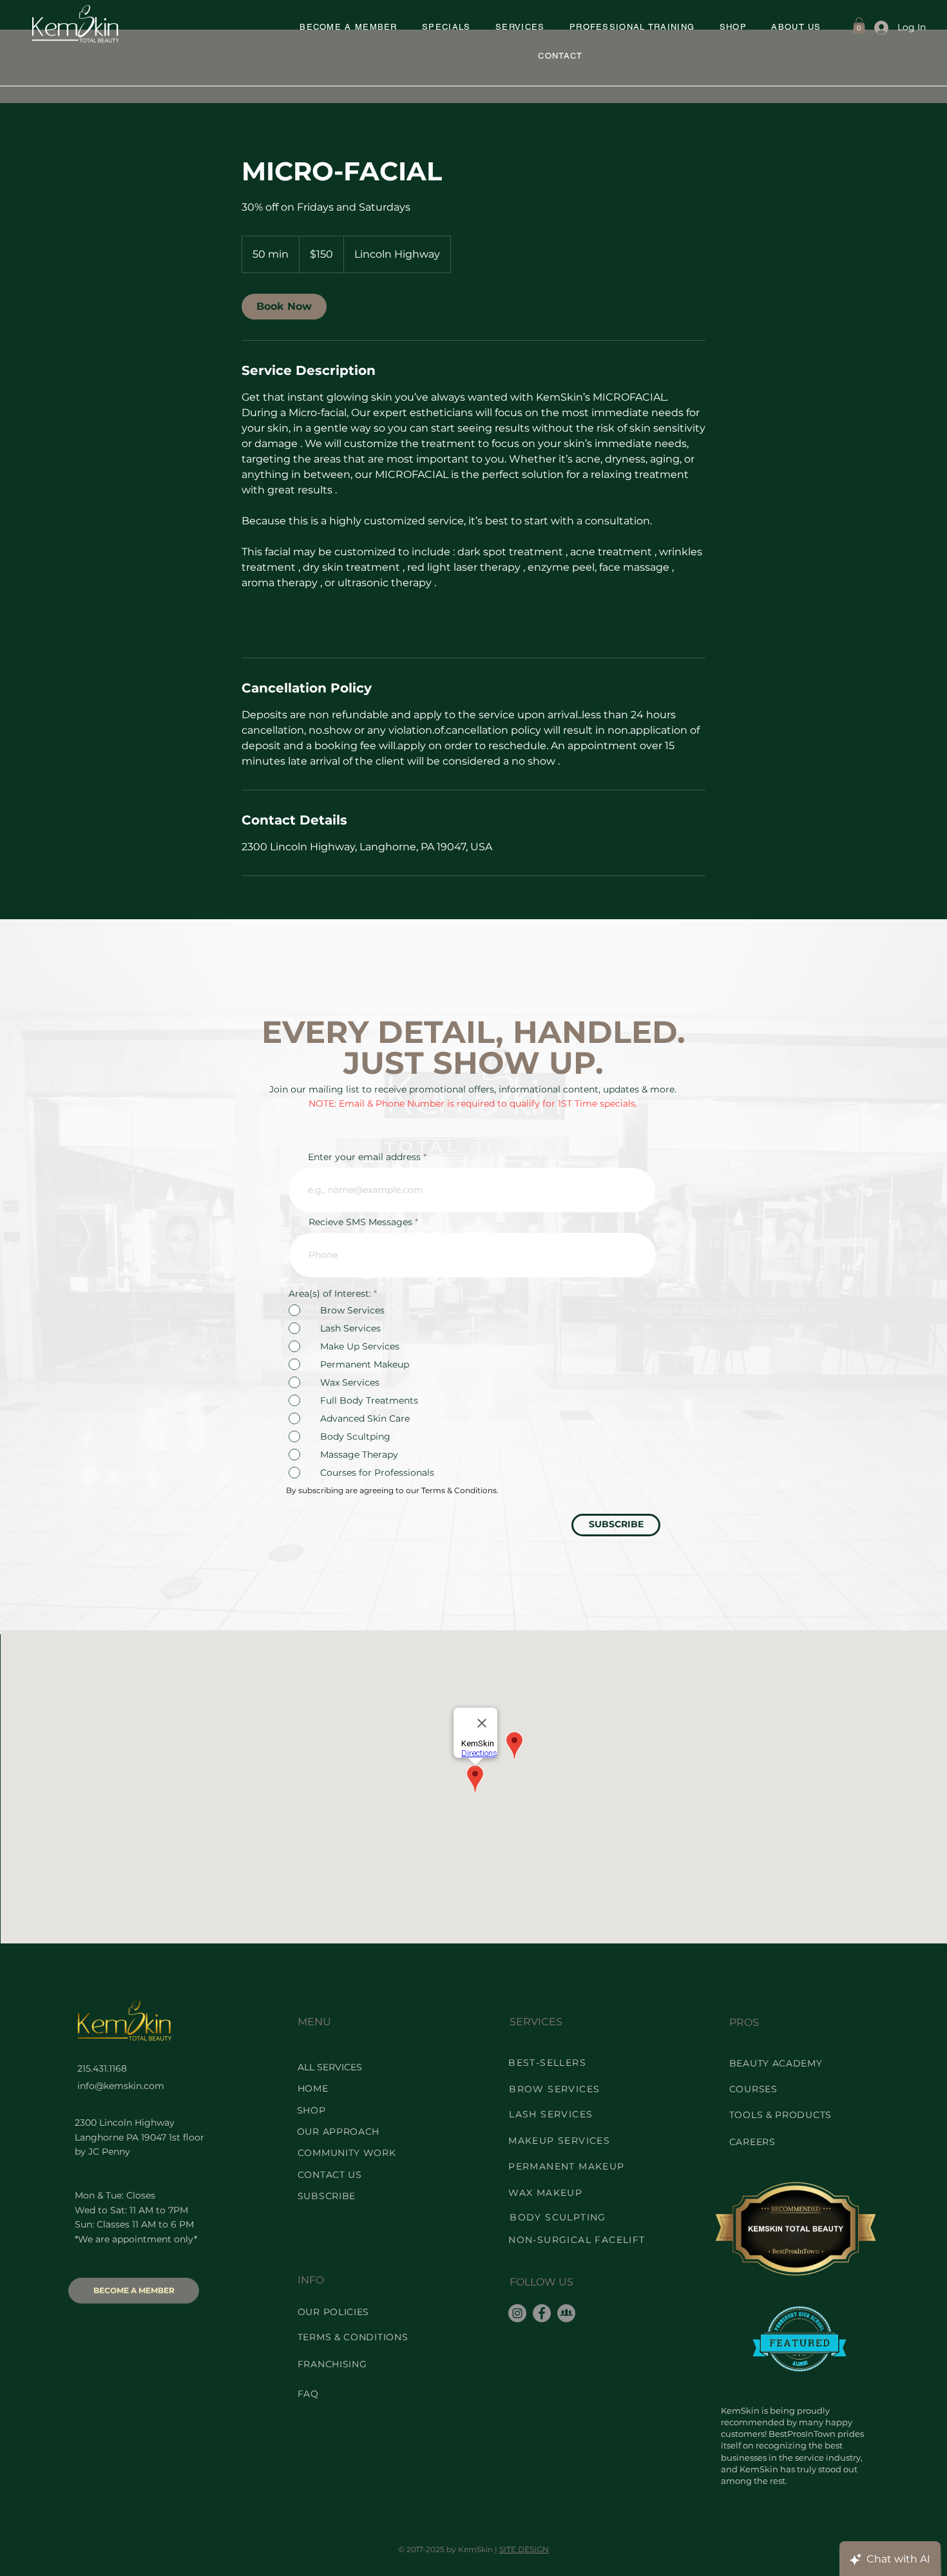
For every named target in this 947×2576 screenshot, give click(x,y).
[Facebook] (542, 2313)
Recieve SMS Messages (360, 1222)
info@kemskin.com (121, 2086)
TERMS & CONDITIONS (353, 2337)
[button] (446, 27)
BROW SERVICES (554, 2089)
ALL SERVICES (330, 2067)
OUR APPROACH (338, 2132)
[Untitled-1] (566, 2313)
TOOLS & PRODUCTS (780, 2115)
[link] (284, 307)
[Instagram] (517, 2313)
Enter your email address (364, 1157)
